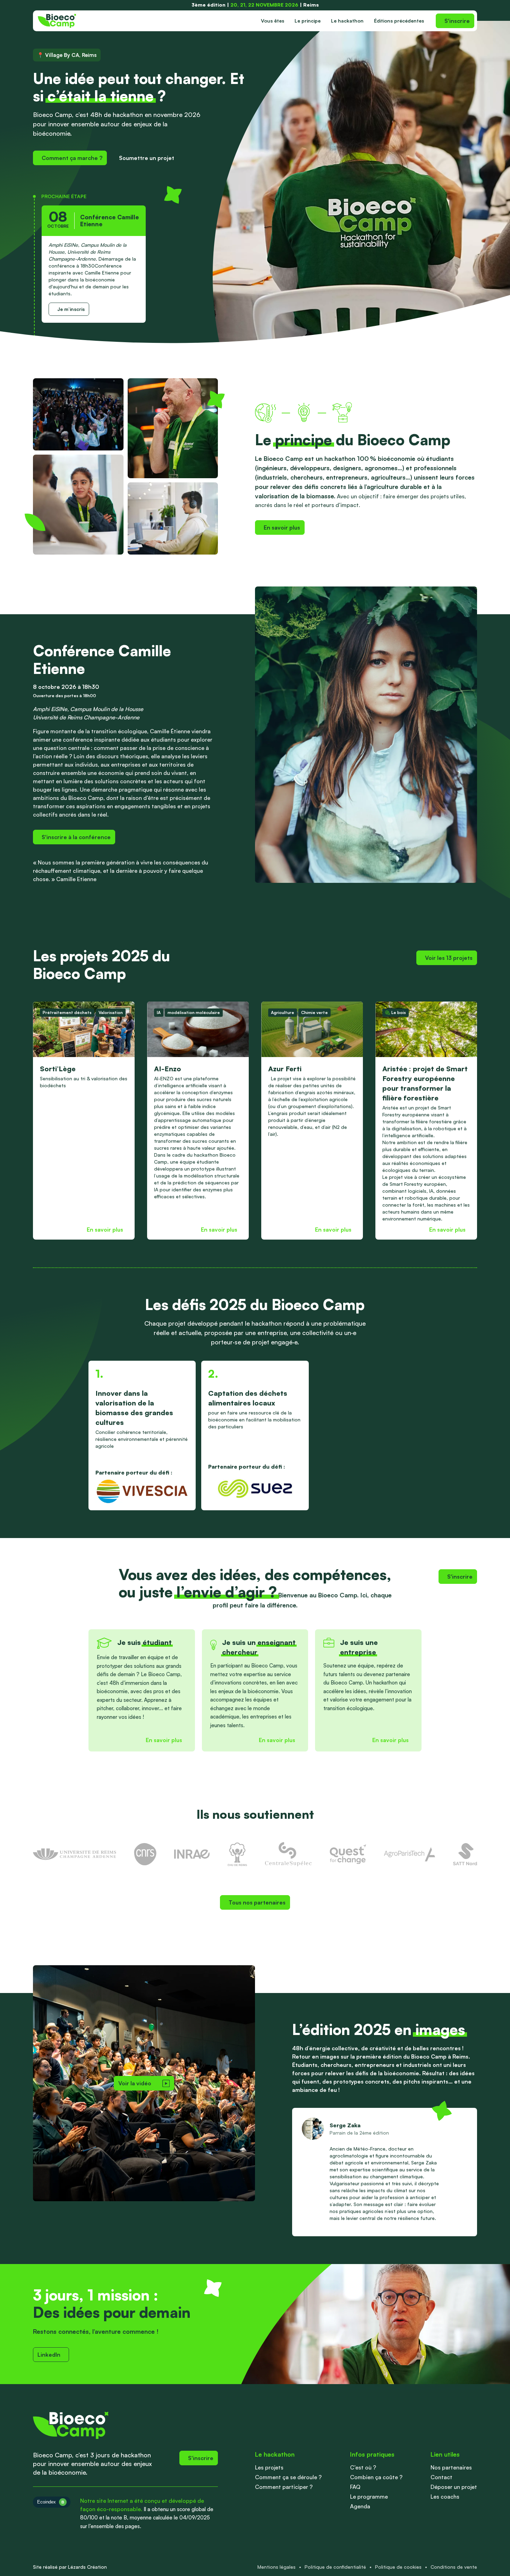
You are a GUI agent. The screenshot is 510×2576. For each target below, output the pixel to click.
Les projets (269, 2467)
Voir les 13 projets (449, 958)
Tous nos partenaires (257, 1902)
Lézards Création (87, 2567)
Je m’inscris (71, 309)
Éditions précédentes (399, 21)
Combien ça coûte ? (376, 2477)
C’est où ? (363, 2467)
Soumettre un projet (147, 158)
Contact (441, 2477)
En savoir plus (282, 527)
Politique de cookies (398, 2567)
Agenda (360, 2506)
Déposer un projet (454, 2487)
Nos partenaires (451, 2467)
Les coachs (445, 2497)
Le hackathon (347, 21)
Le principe (308, 21)
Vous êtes (273, 21)
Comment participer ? (284, 2487)
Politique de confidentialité (335, 2567)
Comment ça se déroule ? (288, 2477)
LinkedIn (49, 2355)
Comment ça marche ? (72, 158)
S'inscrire (457, 21)
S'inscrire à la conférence (76, 837)
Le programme (369, 2497)
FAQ (355, 2487)
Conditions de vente (454, 2567)
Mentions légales (277, 2567)
